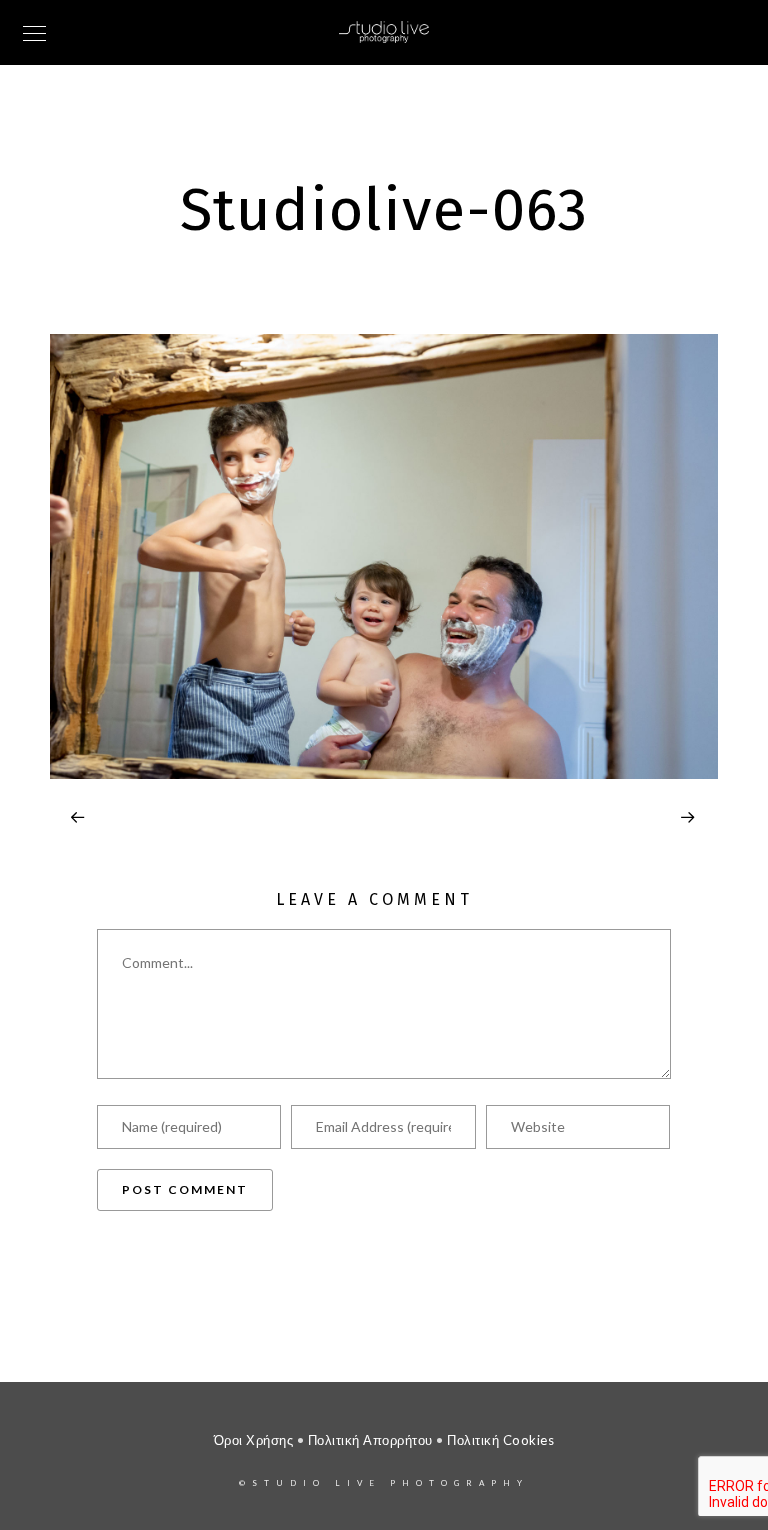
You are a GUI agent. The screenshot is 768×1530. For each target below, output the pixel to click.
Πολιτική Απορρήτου (370, 1440)
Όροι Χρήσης (254, 1440)
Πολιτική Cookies (500, 1440)
